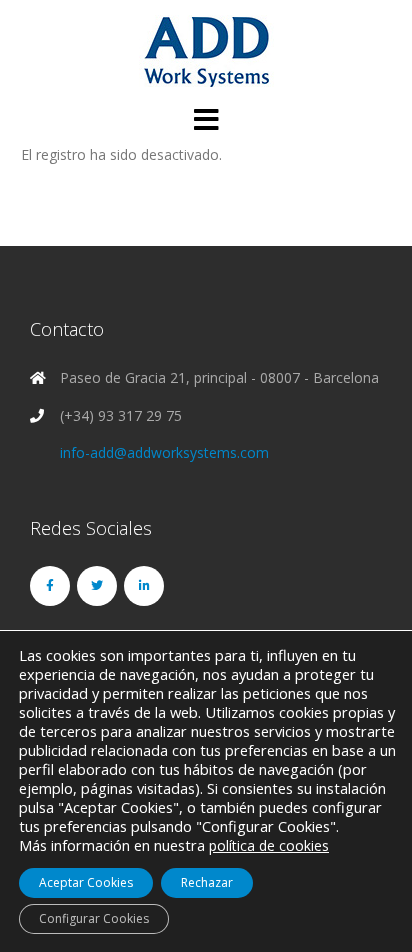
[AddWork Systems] (206, 50)
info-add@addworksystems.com (164, 452)
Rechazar (207, 882)
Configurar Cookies (94, 918)
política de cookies (269, 845)
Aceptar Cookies (86, 882)
